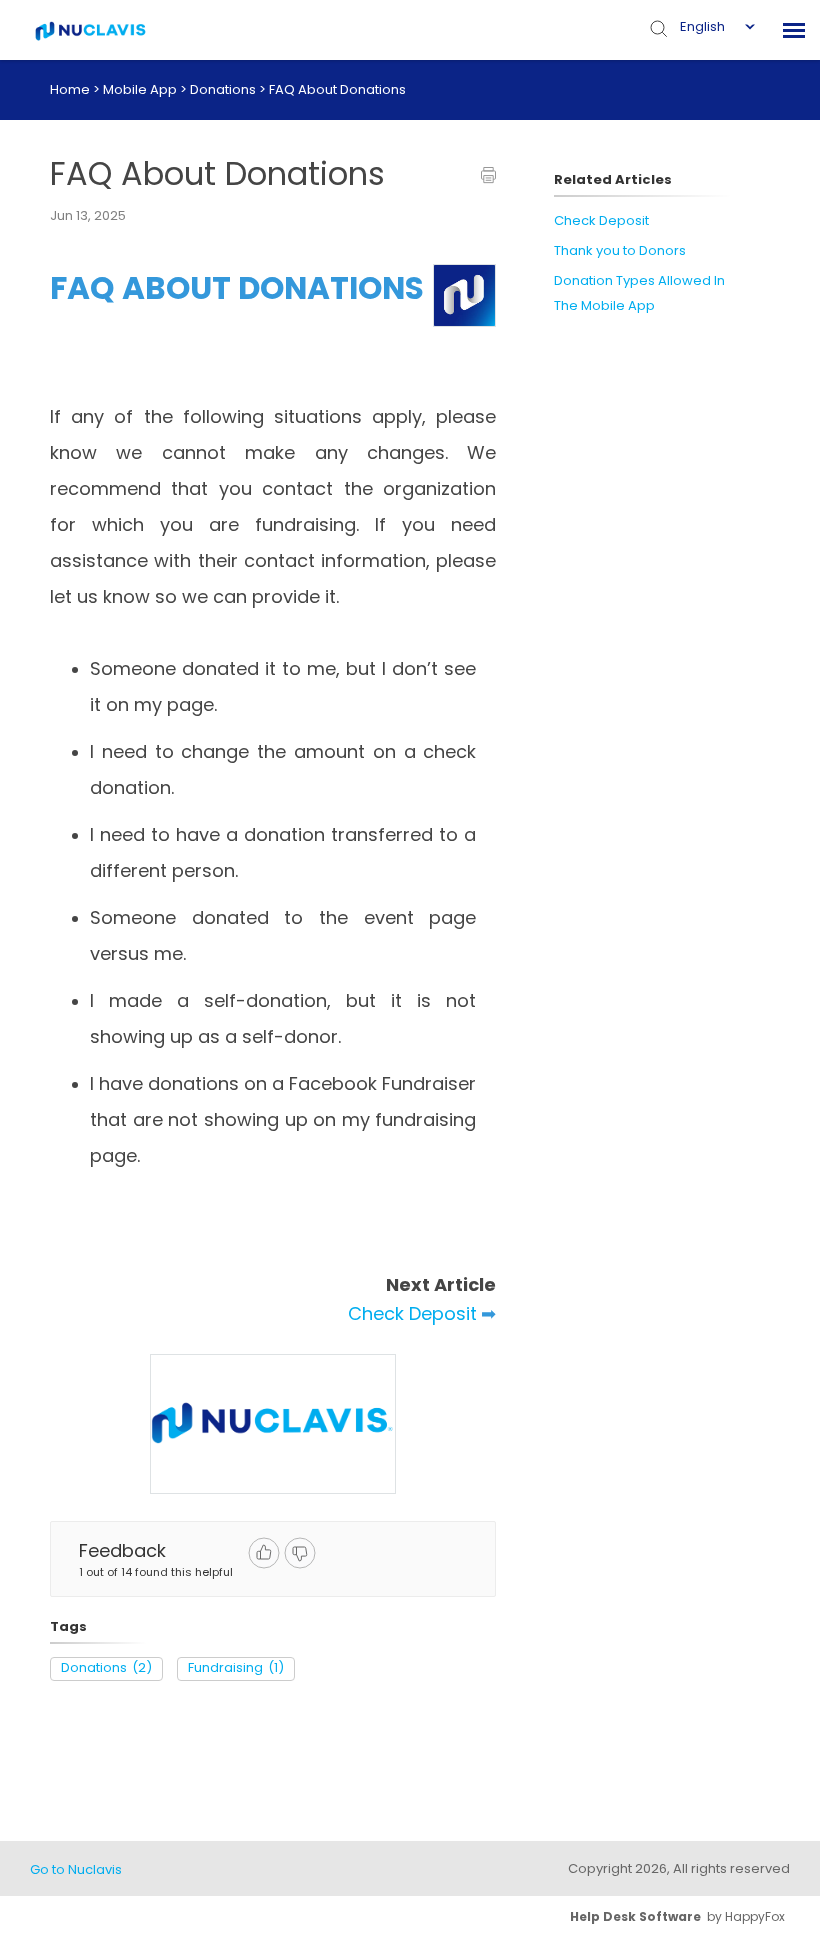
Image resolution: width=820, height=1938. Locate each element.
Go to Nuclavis (76, 1869)
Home (70, 89)
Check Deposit (412, 1313)
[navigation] (794, 30)
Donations (224, 89)
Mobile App (141, 89)
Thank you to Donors (620, 250)
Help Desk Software (635, 1916)
